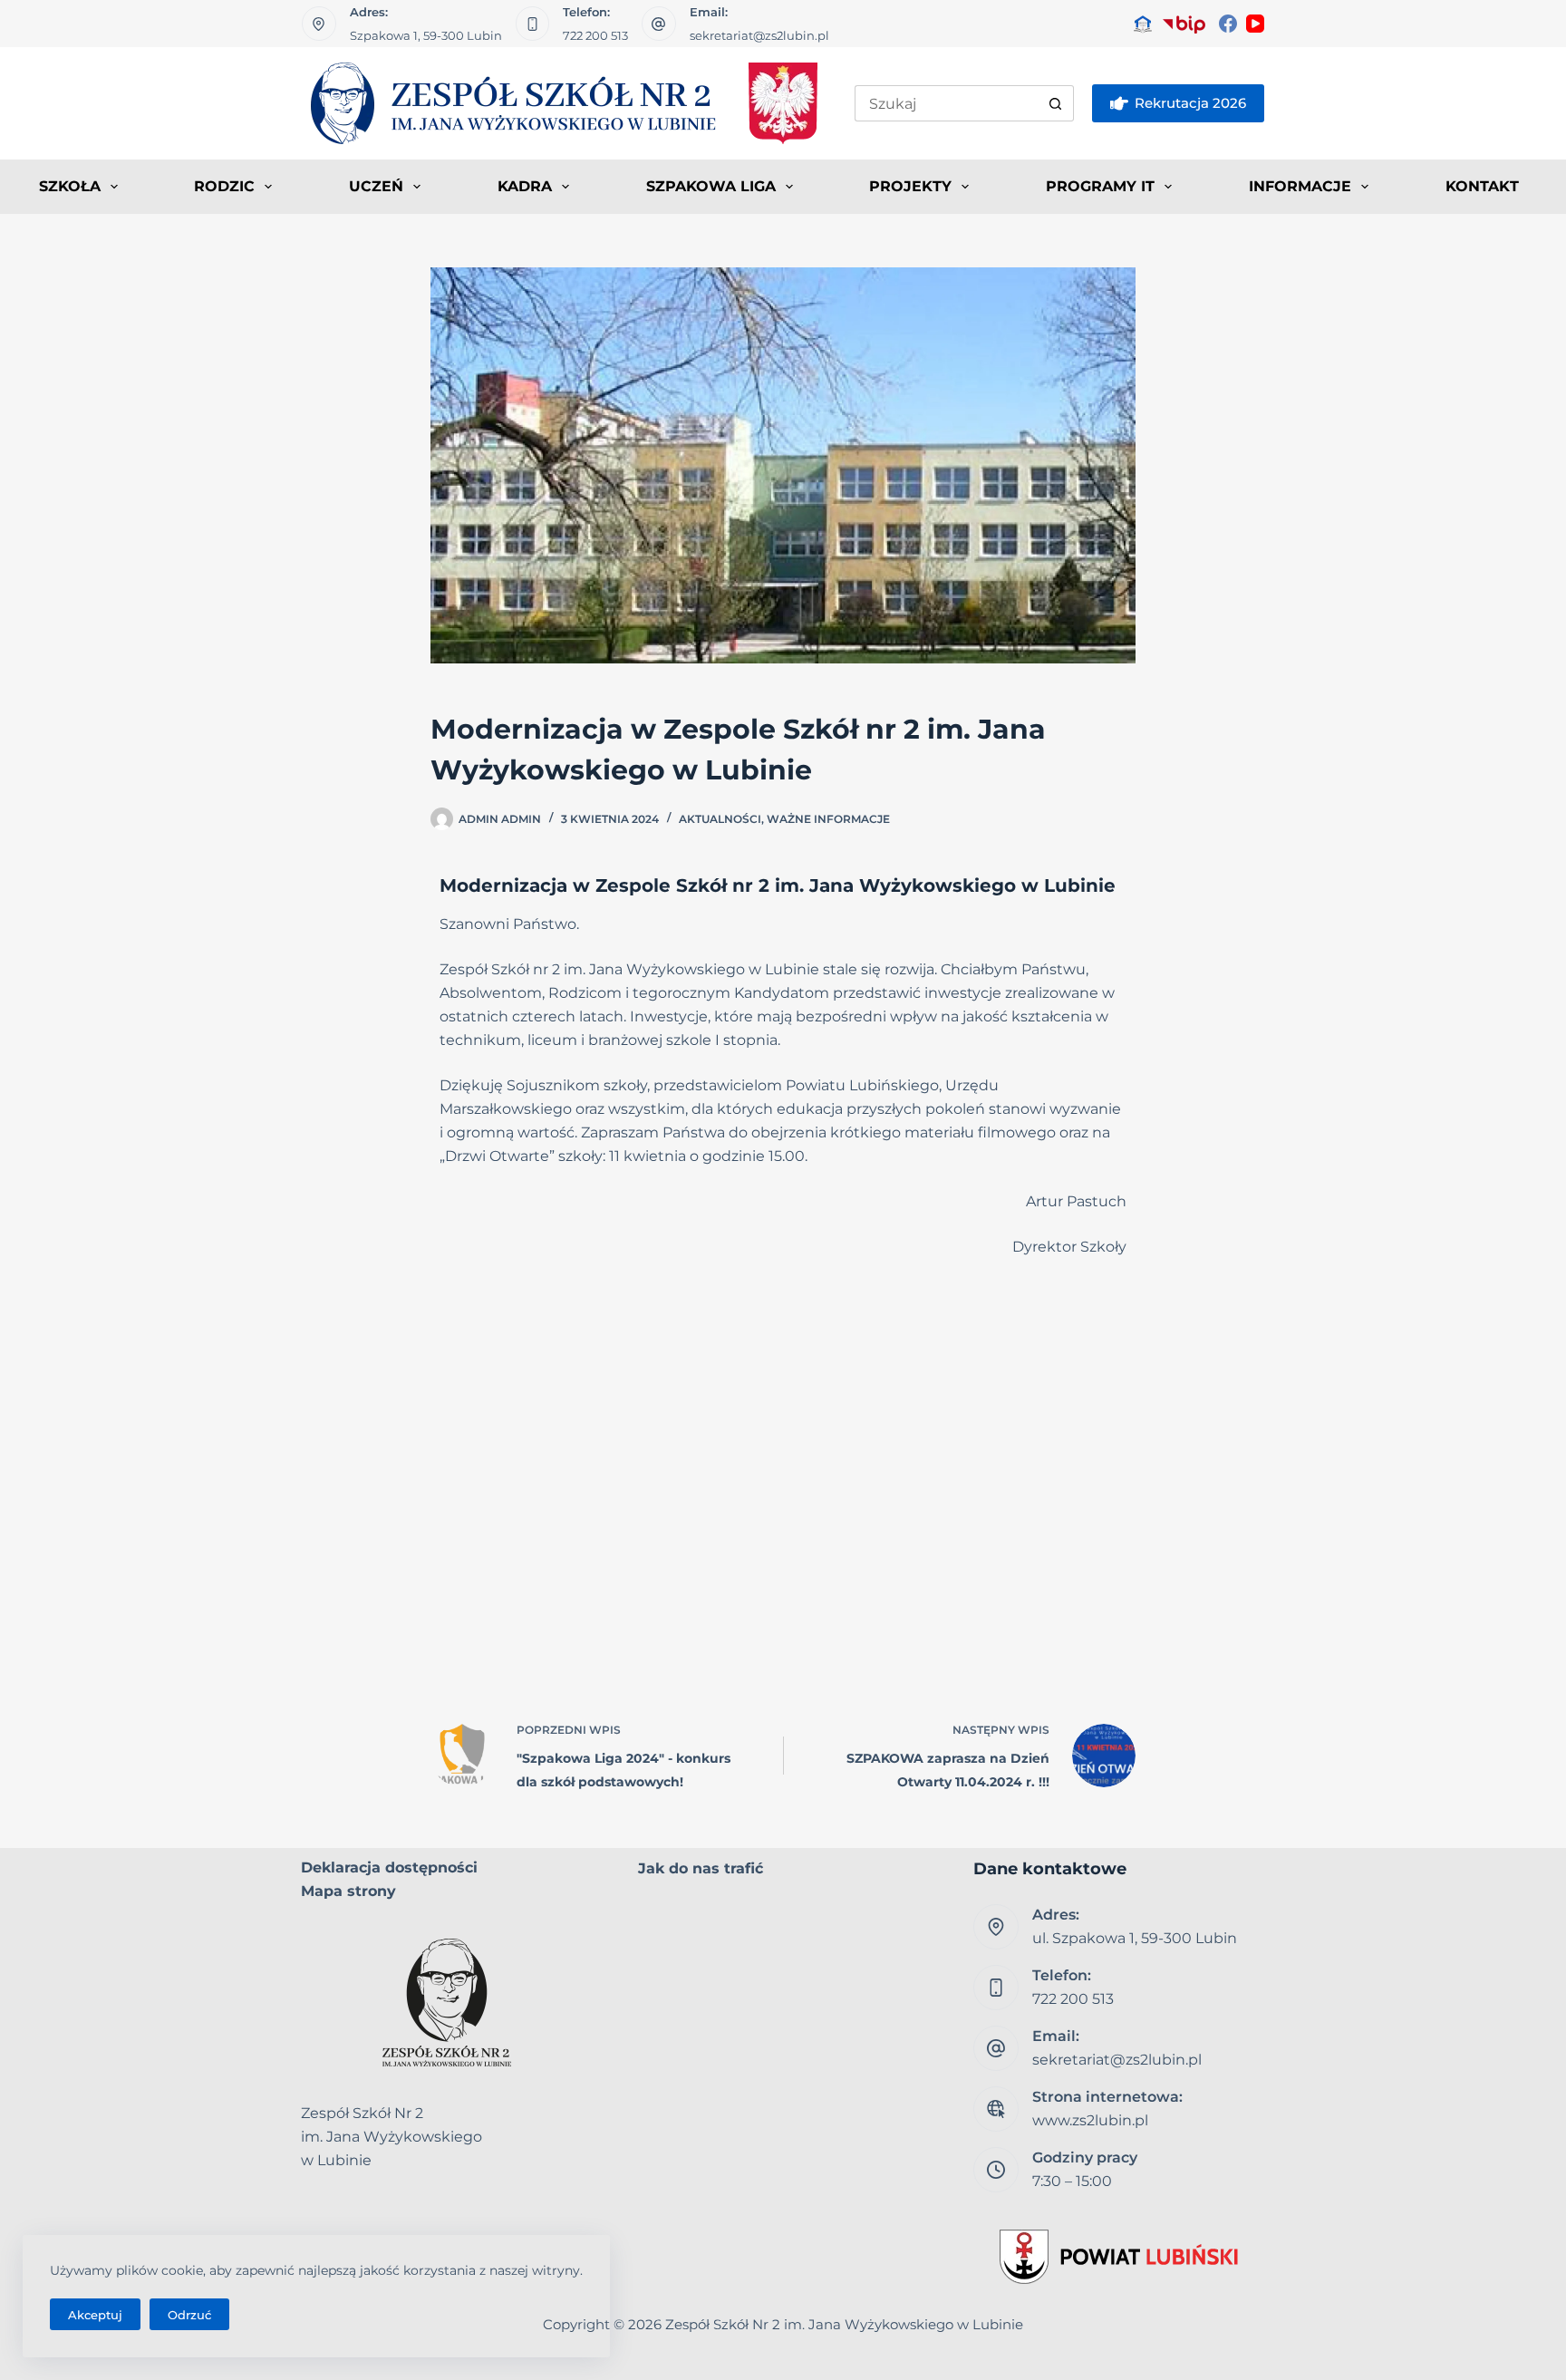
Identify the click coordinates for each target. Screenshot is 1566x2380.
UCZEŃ (376, 186)
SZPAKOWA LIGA (711, 186)
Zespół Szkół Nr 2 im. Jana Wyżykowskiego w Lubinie (844, 2324)
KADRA (525, 186)
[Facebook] (1228, 24)
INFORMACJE (1300, 186)
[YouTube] (1255, 24)
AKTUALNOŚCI (720, 819)
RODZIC (224, 186)
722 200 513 (595, 35)
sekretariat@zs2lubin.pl (759, 35)
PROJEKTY (910, 186)
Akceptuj (95, 2315)
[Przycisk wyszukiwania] (1056, 103)
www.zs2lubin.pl (1090, 2120)
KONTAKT (1482, 186)
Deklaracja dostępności (389, 1867)
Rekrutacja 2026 (1190, 103)
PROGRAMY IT (1100, 186)
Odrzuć (189, 2315)
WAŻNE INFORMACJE (828, 819)
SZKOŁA (70, 186)
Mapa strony (348, 1891)
